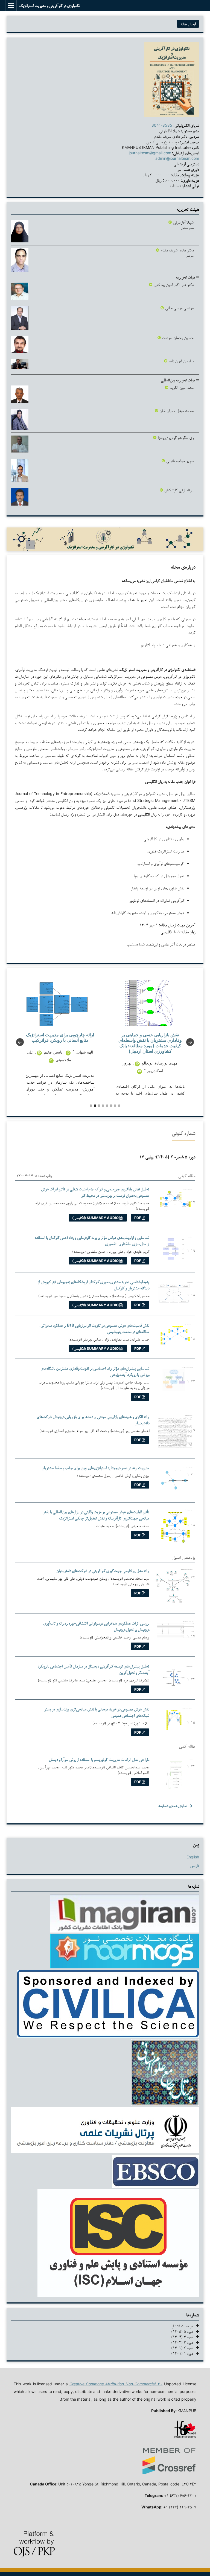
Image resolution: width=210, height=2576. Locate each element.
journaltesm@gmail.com (150, 153)
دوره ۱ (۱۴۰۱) (184, 2353)
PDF (138, 1218)
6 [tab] (111, 1106)
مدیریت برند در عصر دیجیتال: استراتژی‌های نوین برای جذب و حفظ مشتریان (95, 1468)
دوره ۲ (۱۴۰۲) (184, 2348)
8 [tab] (119, 1106)
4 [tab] (103, 1106)
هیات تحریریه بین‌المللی (178, 380)
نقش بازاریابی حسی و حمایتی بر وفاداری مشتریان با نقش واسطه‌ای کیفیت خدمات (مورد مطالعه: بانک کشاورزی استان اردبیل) (150, 1043)
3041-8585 (162, 125)
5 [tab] (107, 1106)
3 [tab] (99, 1106)
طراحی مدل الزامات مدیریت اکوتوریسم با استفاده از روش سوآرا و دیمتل (99, 1759)
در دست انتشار (184, 2326)
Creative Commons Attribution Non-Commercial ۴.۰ (116, 2384)
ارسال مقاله (188, 24)
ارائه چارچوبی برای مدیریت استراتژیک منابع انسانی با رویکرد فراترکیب (60, 1037)
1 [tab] (91, 1106)
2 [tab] (95, 1106)
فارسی (195, 1865)
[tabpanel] (60, 1038)
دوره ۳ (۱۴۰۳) (184, 2342)
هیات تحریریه (186, 277)
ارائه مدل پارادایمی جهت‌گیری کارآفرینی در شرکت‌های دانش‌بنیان (103, 1570)
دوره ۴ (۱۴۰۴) (184, 2337)
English (193, 1857)
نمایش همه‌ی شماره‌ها (172, 1806)
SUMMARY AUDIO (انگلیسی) (96, 1218)
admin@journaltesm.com (177, 158)
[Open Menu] (11, 5)
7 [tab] (115, 1106)
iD (68, 1053)
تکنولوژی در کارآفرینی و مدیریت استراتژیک (49, 5)
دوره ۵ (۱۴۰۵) (184, 2331)
